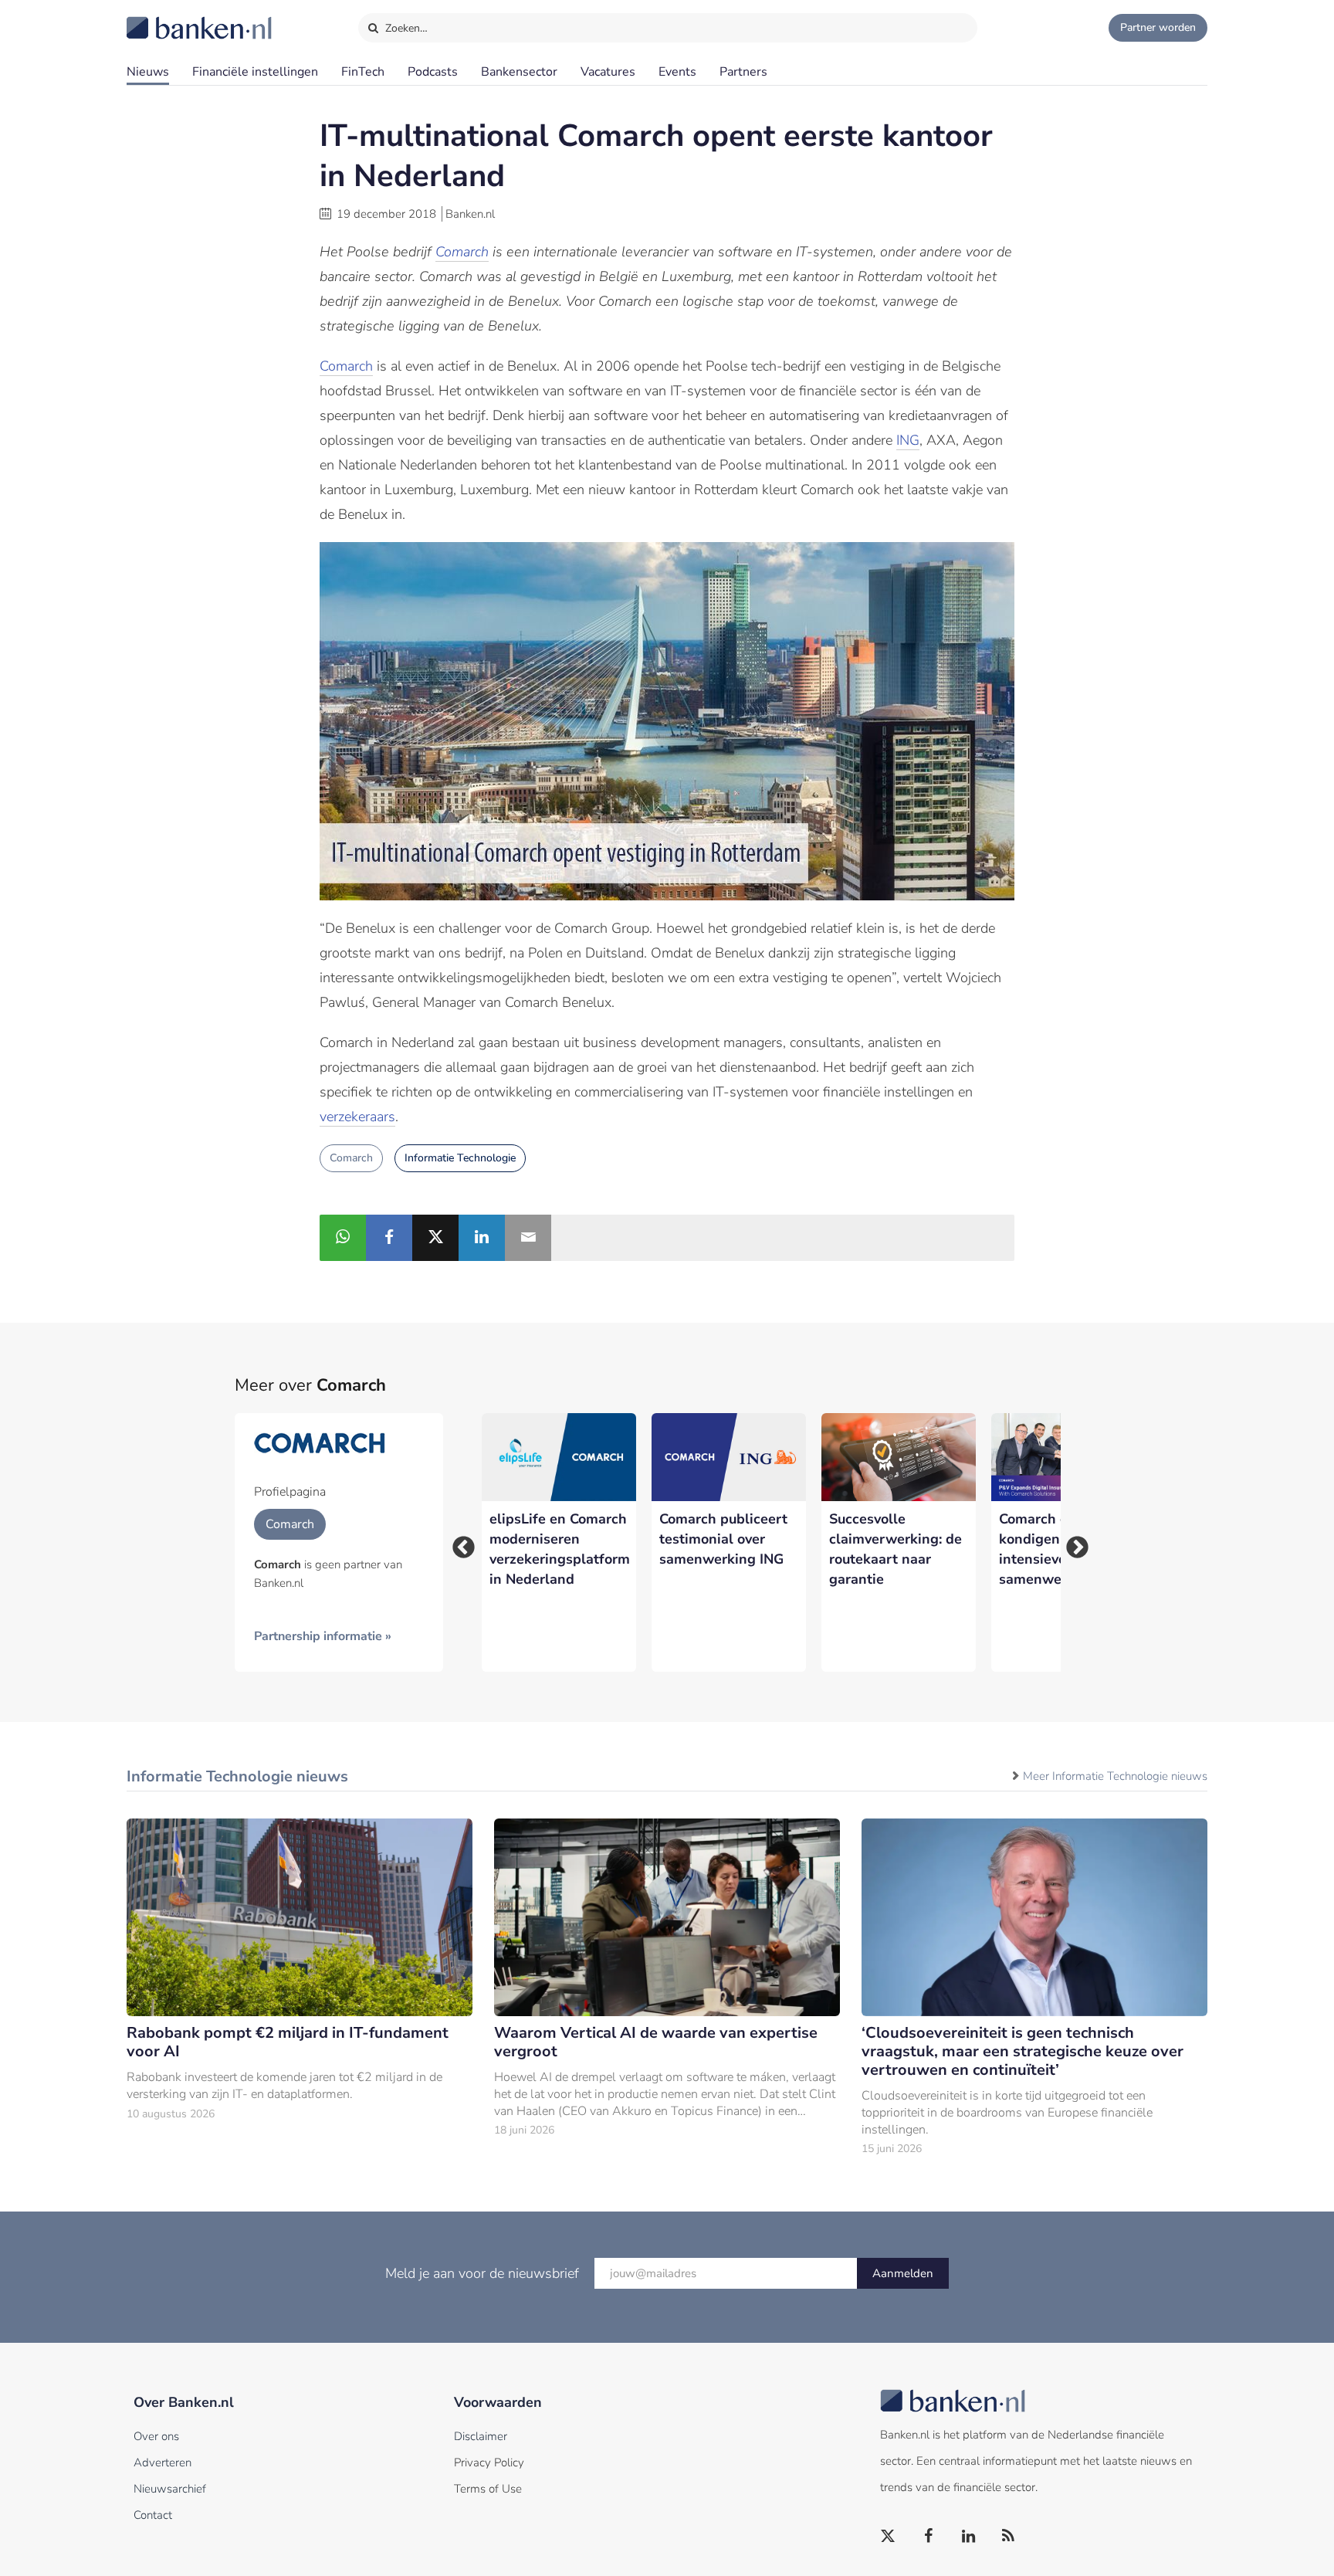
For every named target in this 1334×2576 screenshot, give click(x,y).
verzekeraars (357, 1117)
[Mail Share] (528, 1238)
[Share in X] (435, 1238)
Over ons (156, 2436)
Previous (459, 1543)
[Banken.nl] (161, 18)
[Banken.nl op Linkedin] (969, 2537)
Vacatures (608, 72)
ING (908, 440)
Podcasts (433, 72)
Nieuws (148, 72)
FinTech (363, 72)
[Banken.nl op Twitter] (889, 2537)
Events (677, 72)
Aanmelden (903, 2273)
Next (1072, 1543)
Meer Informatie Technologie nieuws (1115, 1776)
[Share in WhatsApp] (343, 1238)
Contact (153, 2515)
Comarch (462, 252)
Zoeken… (405, 28)
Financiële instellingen (255, 72)
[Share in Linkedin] (482, 1238)
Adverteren (163, 2462)
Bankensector (519, 72)
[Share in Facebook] (389, 1238)
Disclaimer (481, 2436)
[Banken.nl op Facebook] (929, 2537)
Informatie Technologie (460, 1158)
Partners (743, 72)
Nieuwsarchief (170, 2489)
